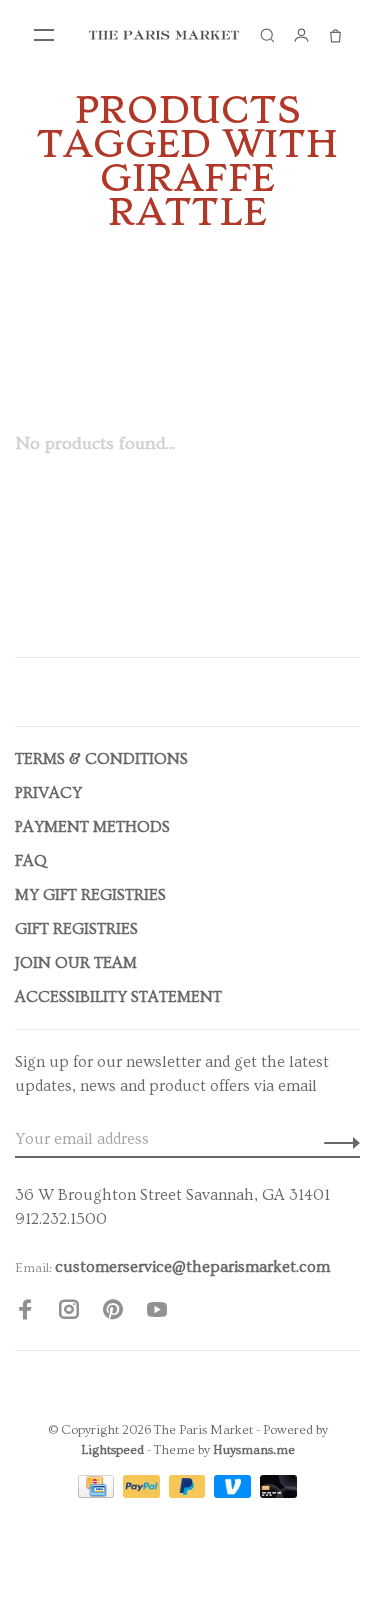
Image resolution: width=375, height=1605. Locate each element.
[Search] (267, 35)
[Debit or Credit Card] (278, 1493)
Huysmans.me (254, 1450)
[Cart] (335, 35)
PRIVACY (48, 793)
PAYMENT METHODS (92, 827)
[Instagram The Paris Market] (69, 1313)
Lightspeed (112, 1450)
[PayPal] (143, 1493)
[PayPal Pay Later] (189, 1493)
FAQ (31, 861)
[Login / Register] (301, 35)
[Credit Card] (98, 1493)
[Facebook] (25, 1313)
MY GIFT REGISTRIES (90, 895)
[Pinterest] (113, 1313)
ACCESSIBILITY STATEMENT (118, 997)
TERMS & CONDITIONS (101, 759)
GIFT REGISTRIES (76, 929)
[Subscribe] (336, 1139)
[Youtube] (157, 1313)
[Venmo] (234, 1493)
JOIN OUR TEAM (76, 963)
